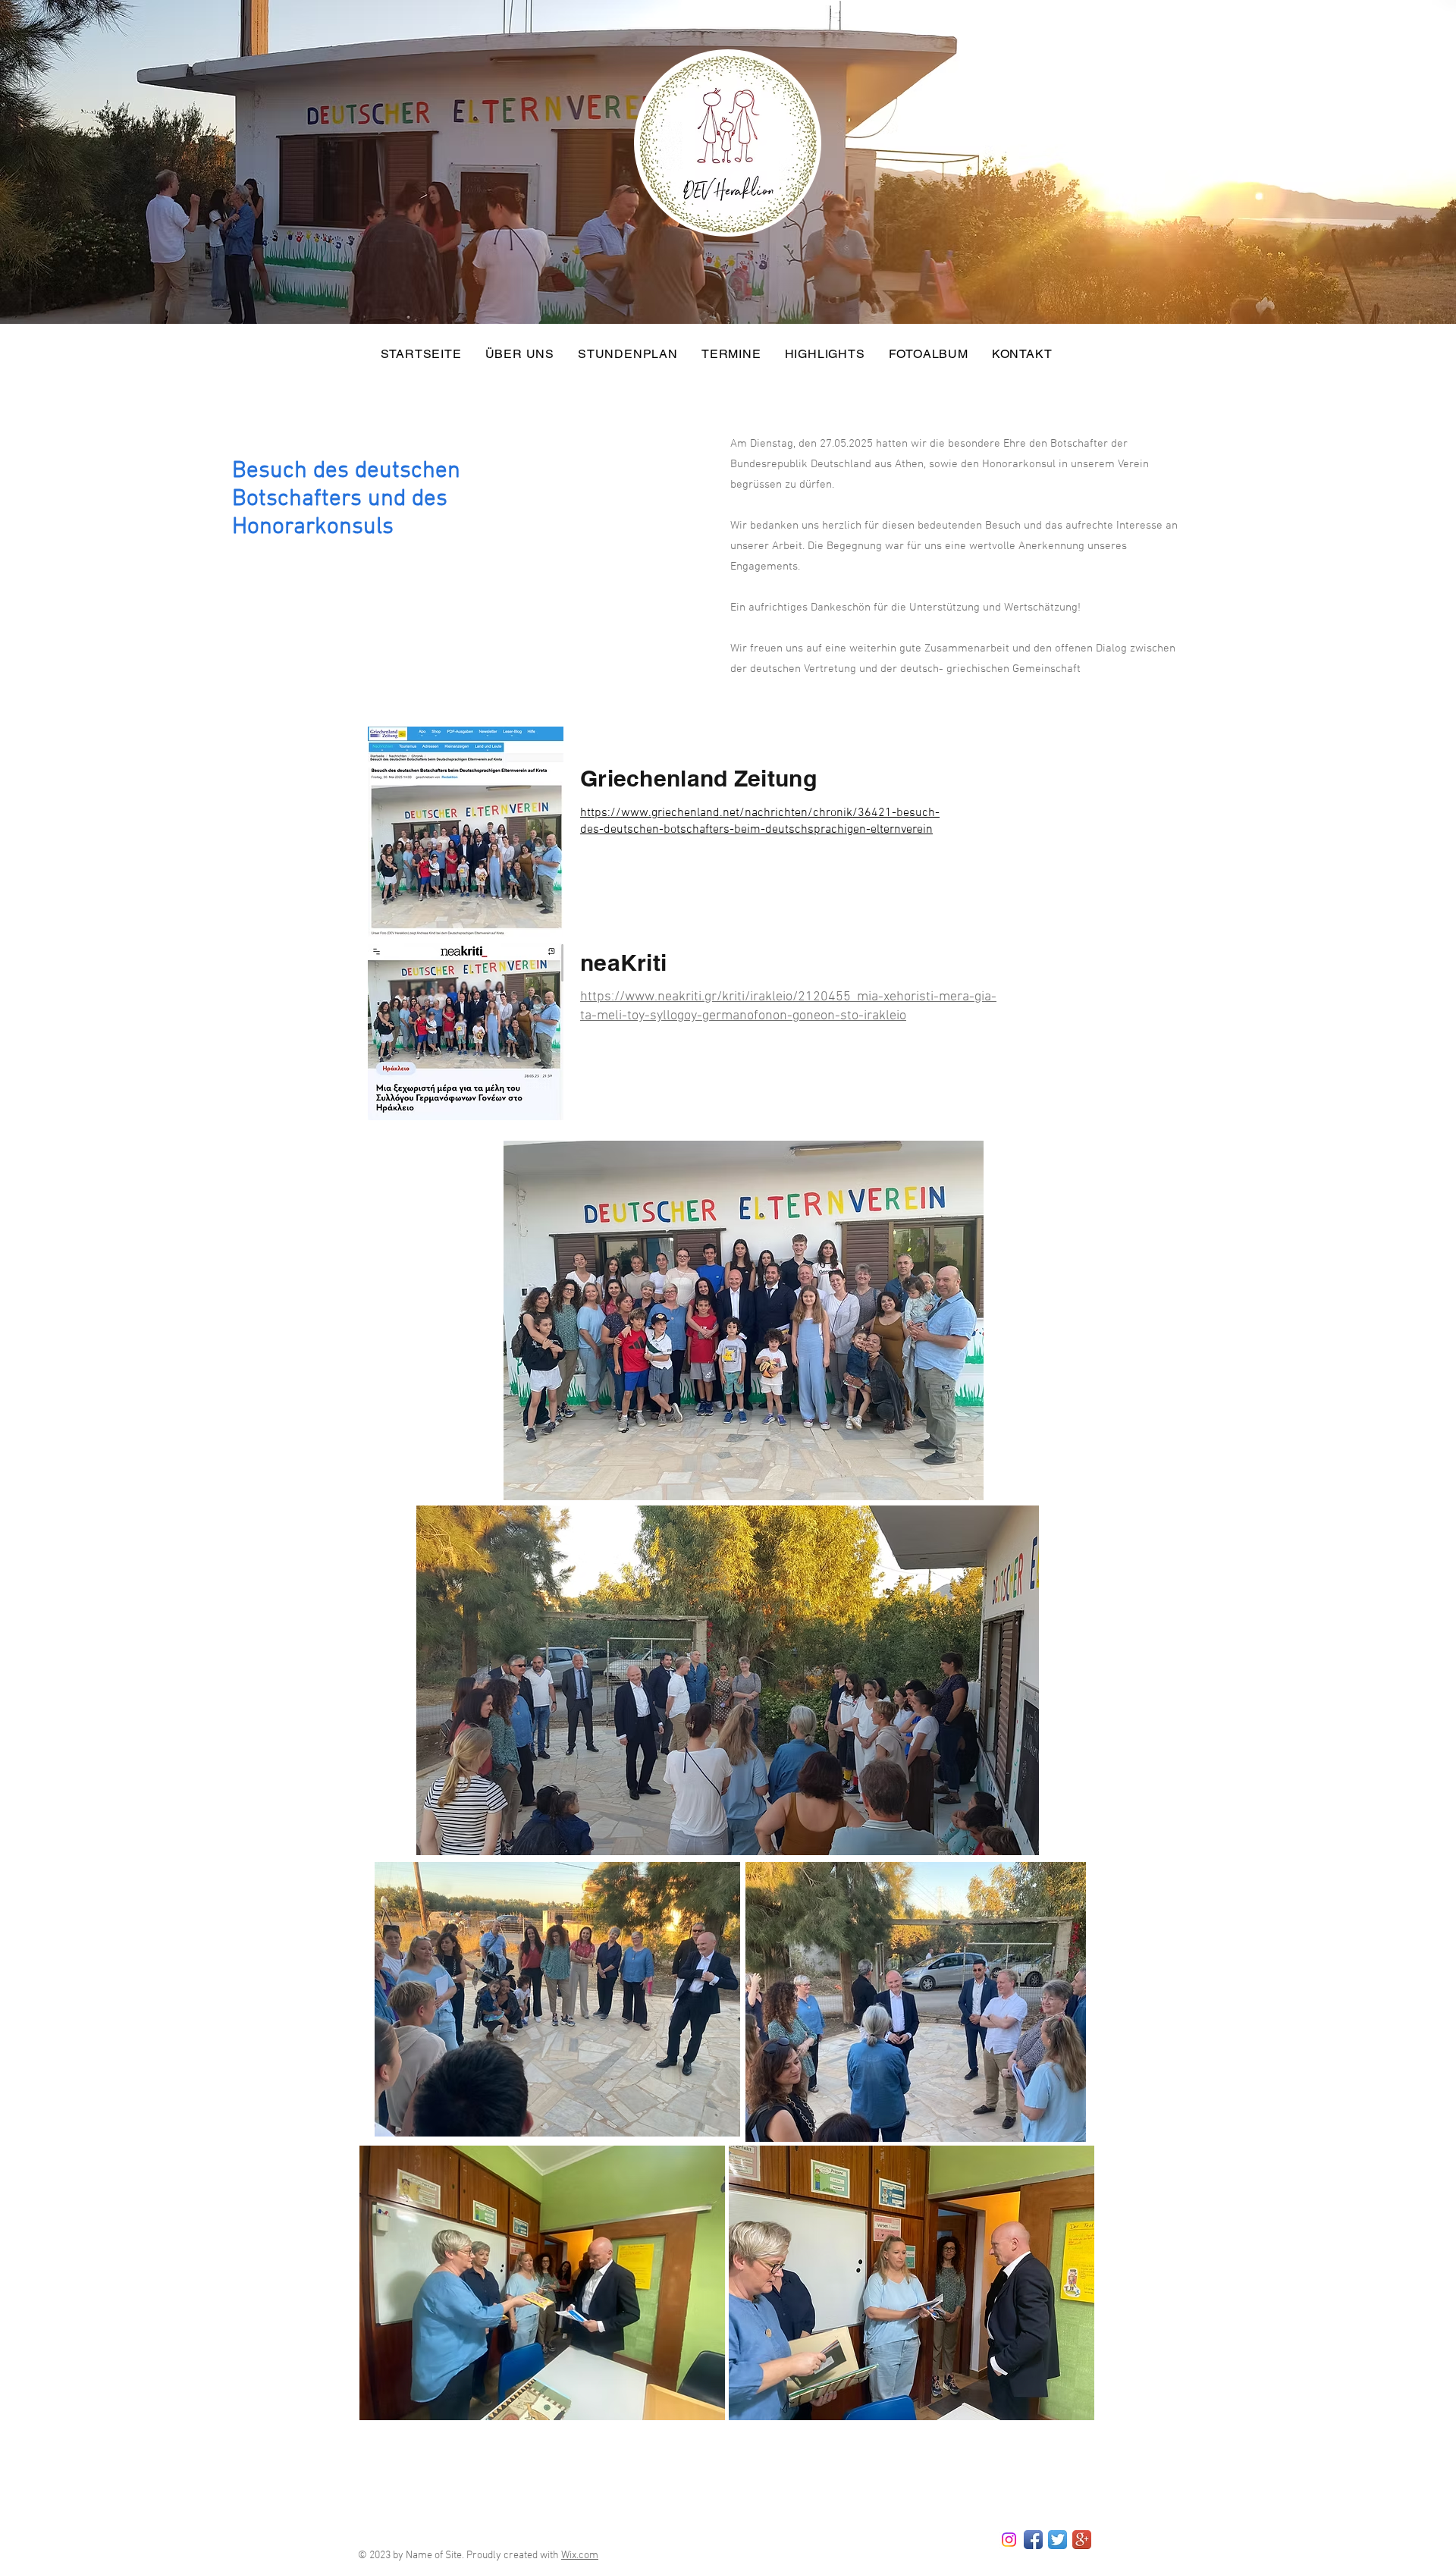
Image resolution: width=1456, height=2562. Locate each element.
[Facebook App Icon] (1033, 2540)
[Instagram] (1009, 2540)
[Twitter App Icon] (1057, 2540)
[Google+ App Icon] (1082, 2540)
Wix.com (580, 2556)
